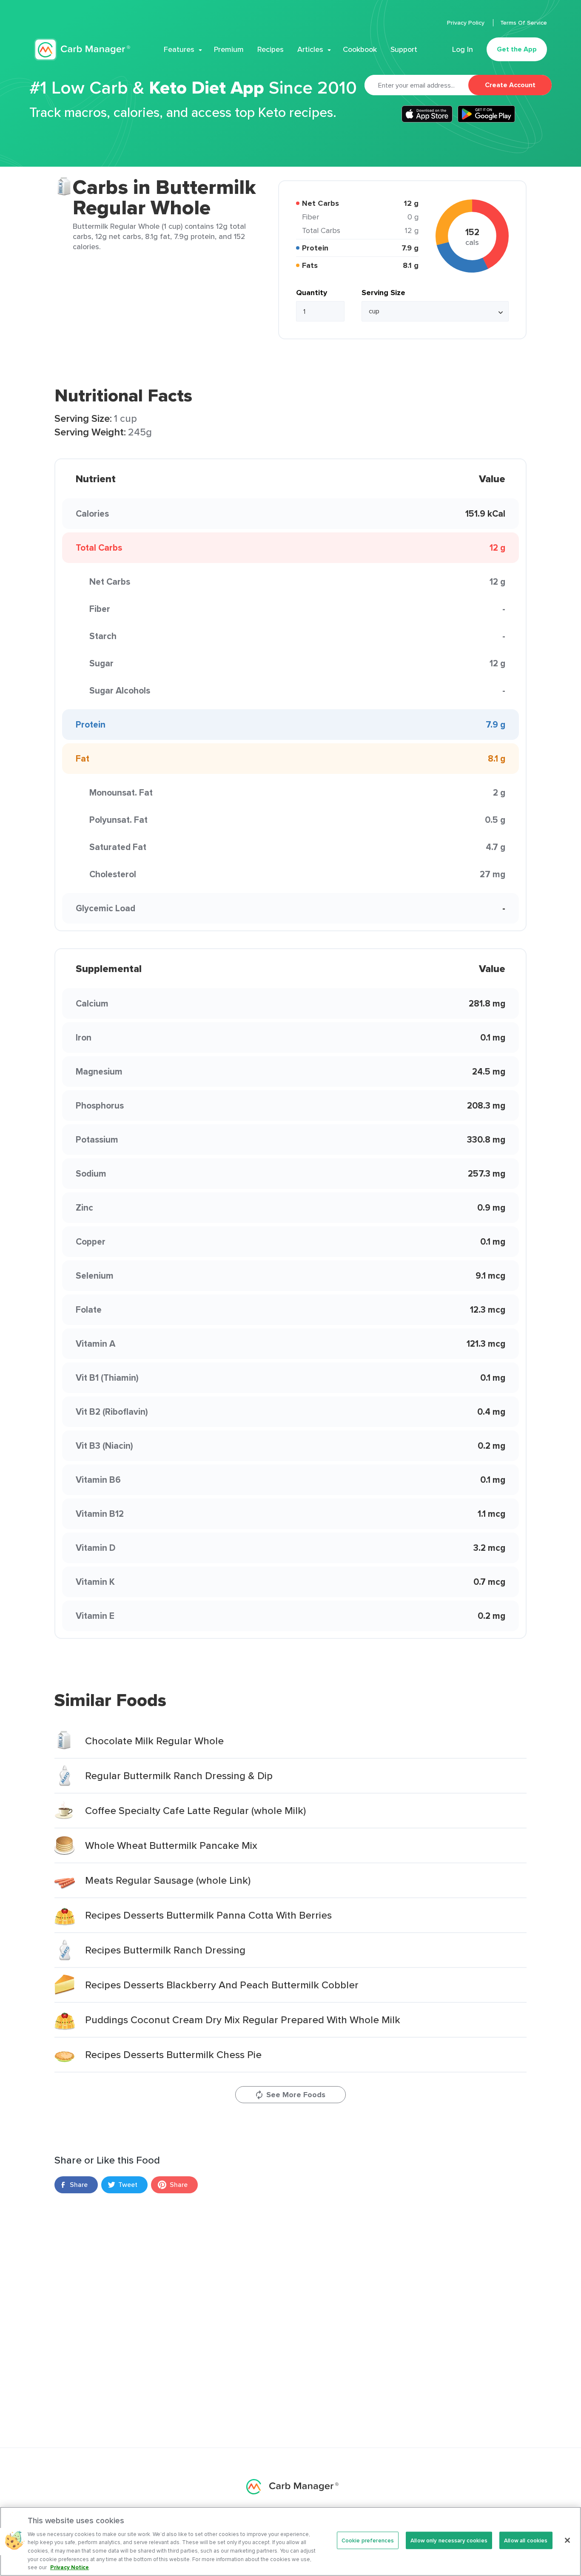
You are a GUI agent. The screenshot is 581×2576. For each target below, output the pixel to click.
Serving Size (383, 293)
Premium (229, 49)
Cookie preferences (368, 2540)
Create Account (510, 85)
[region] (290, 2541)
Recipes (271, 49)
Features (179, 49)
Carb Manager (82, 50)
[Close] (567, 2540)
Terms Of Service (524, 23)
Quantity (312, 293)
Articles (310, 49)
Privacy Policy (467, 23)
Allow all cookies (526, 2540)
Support (404, 49)
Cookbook (360, 49)
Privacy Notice (70, 2567)
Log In (463, 49)
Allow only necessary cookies (449, 2540)
